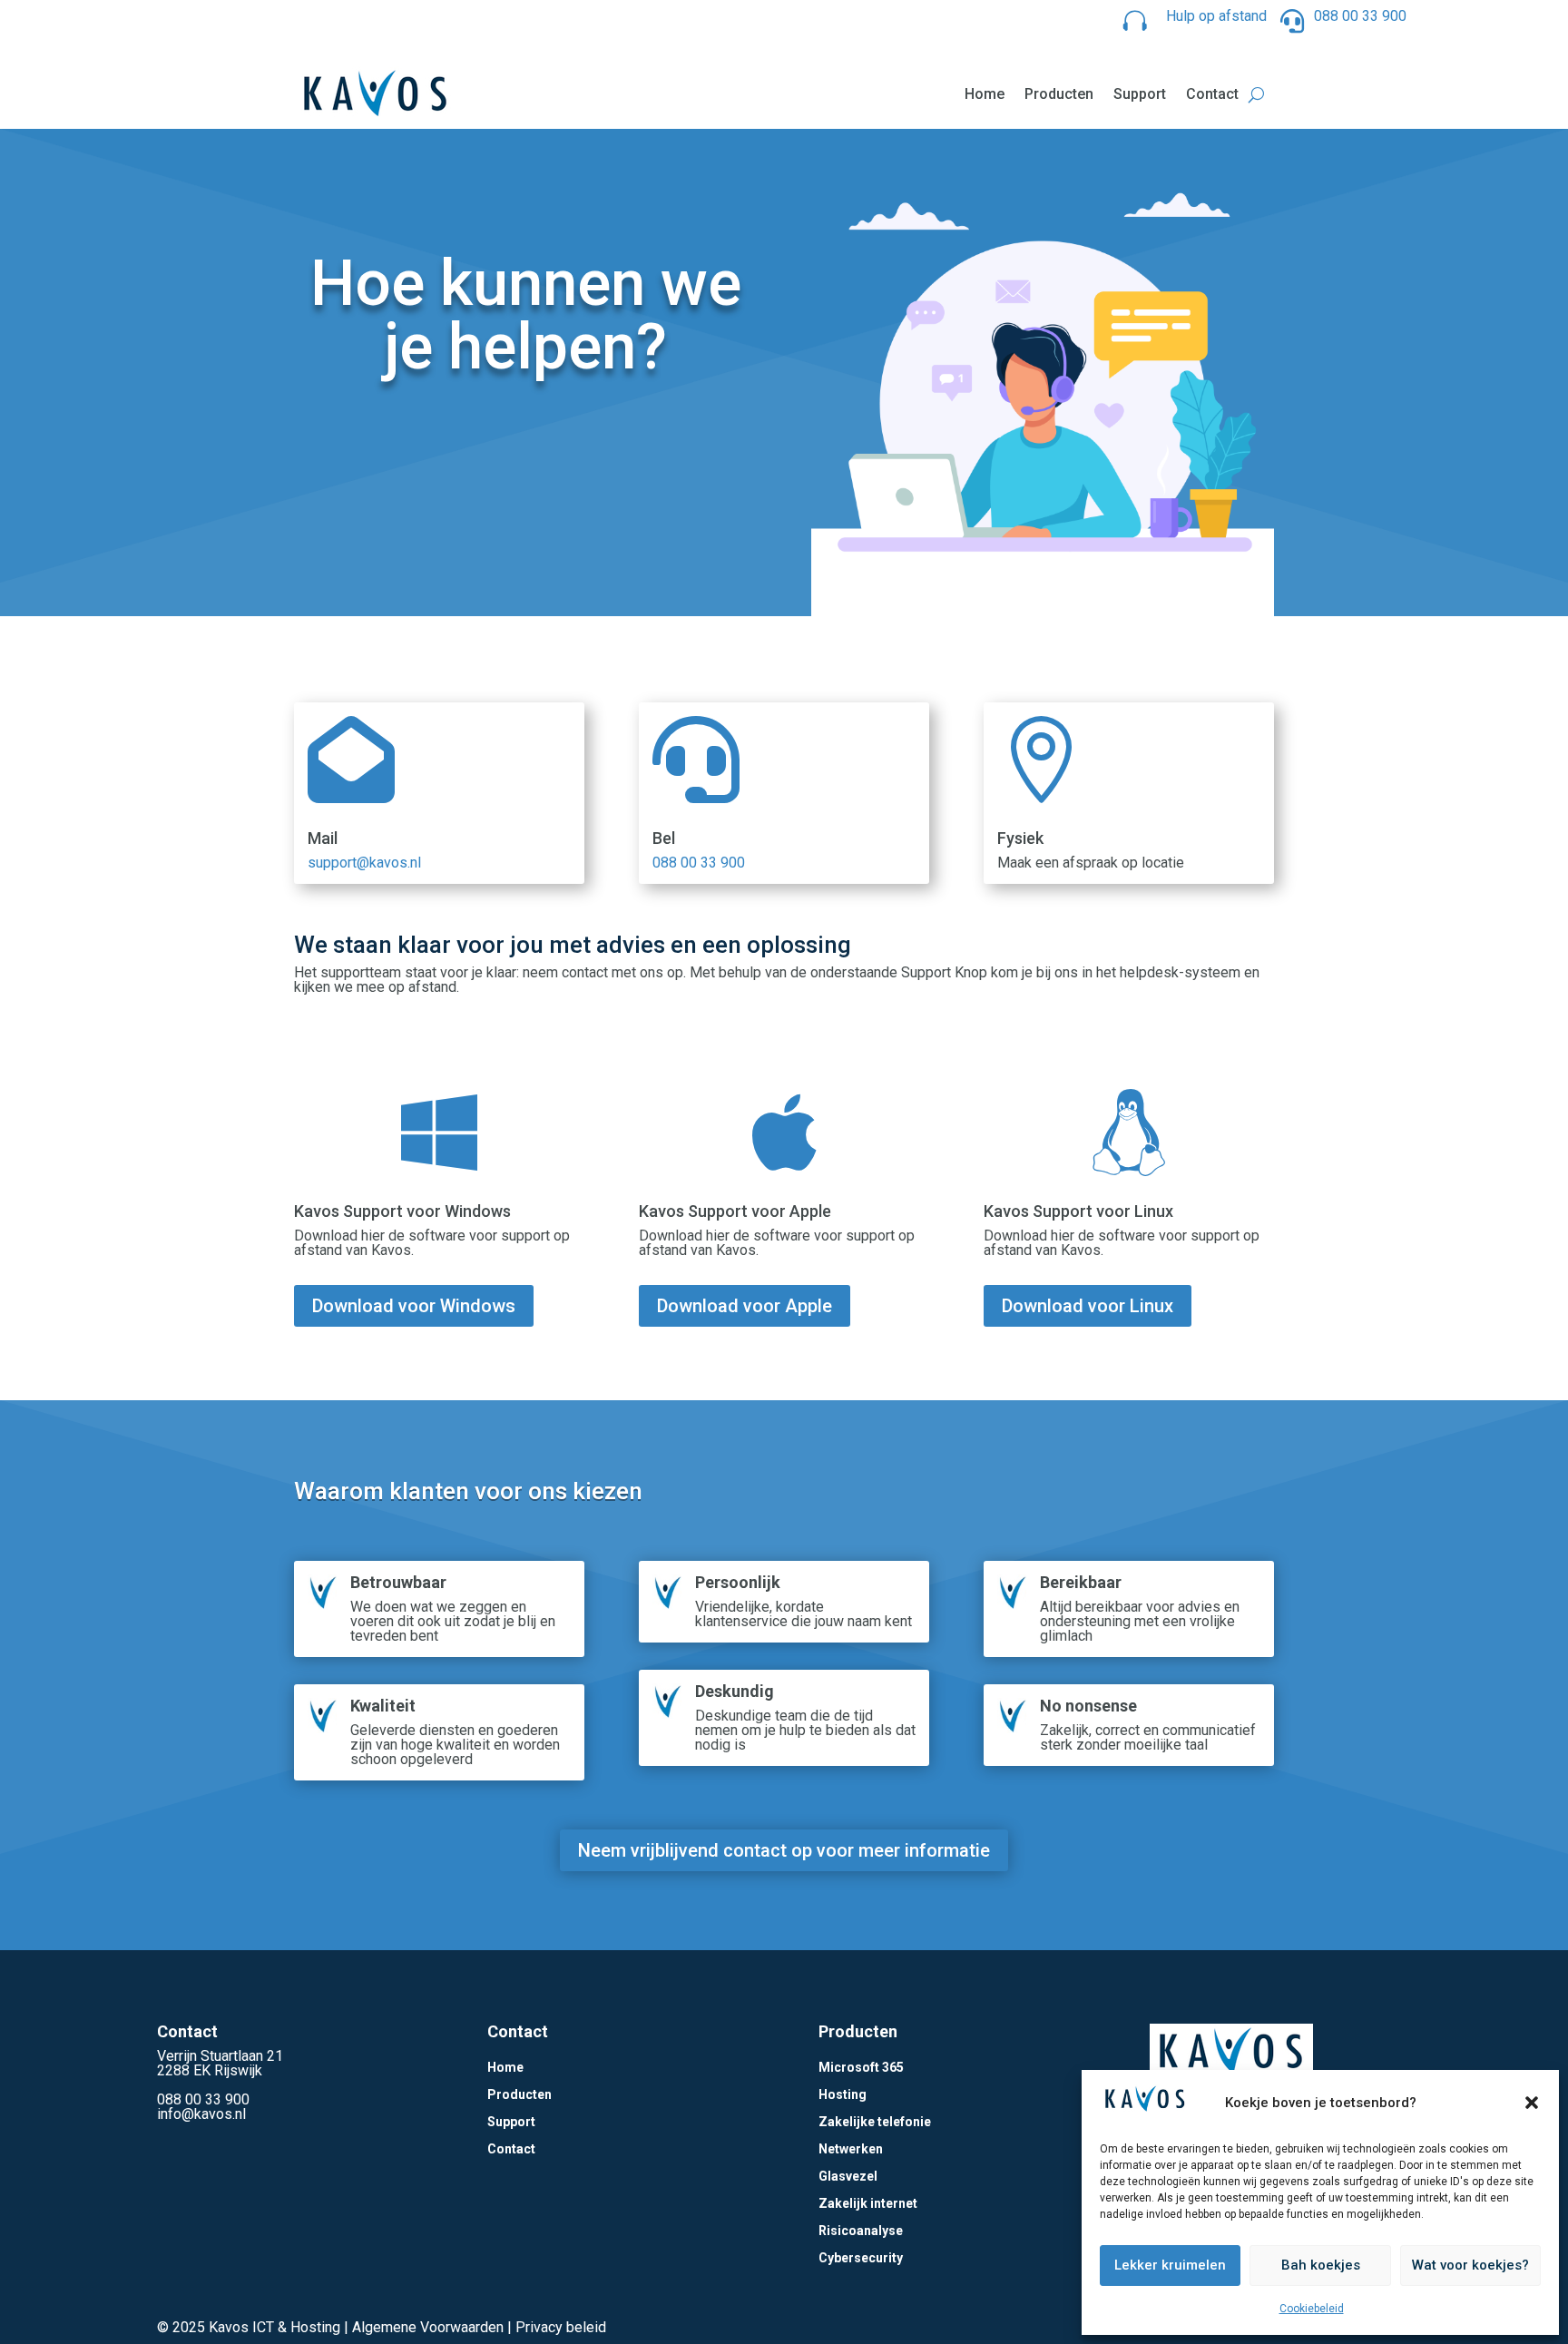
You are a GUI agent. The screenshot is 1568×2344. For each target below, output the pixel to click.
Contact (1212, 94)
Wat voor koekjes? (1470, 2265)
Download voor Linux (1088, 1306)
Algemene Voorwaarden (428, 2327)
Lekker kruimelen (1170, 2265)
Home (985, 94)
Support (1140, 94)
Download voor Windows (414, 1306)
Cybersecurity (861, 2258)
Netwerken (851, 2149)
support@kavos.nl (364, 863)
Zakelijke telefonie (875, 2122)
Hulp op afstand (1216, 16)
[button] (1532, 2103)
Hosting (843, 2095)
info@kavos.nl (201, 2114)
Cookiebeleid (1312, 2309)
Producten (1059, 94)
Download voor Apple (745, 1306)
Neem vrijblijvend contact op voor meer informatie (784, 1850)
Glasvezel (848, 2177)
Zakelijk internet (868, 2204)
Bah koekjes (1321, 2265)
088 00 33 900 (1360, 16)
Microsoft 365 (861, 2068)
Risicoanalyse (861, 2231)
